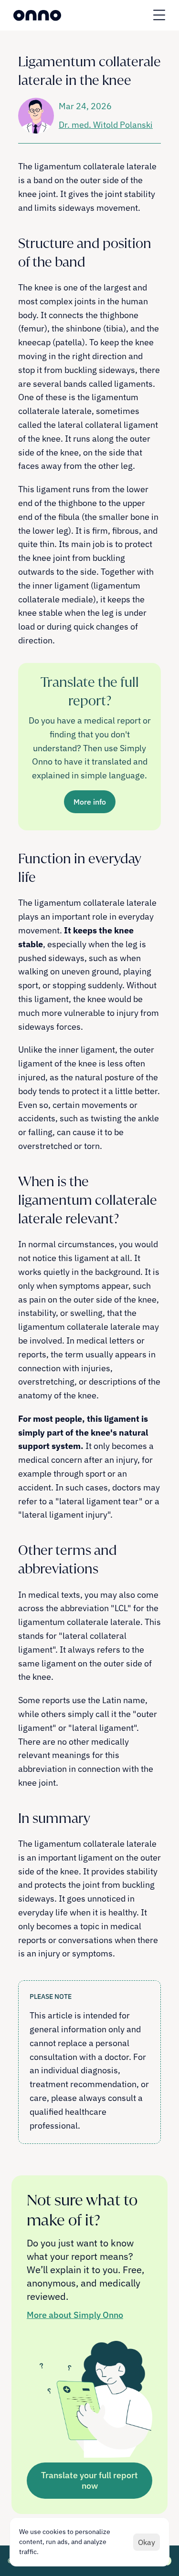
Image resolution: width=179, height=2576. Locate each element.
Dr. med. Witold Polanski (106, 125)
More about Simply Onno (75, 2315)
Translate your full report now (89, 2480)
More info (90, 802)
